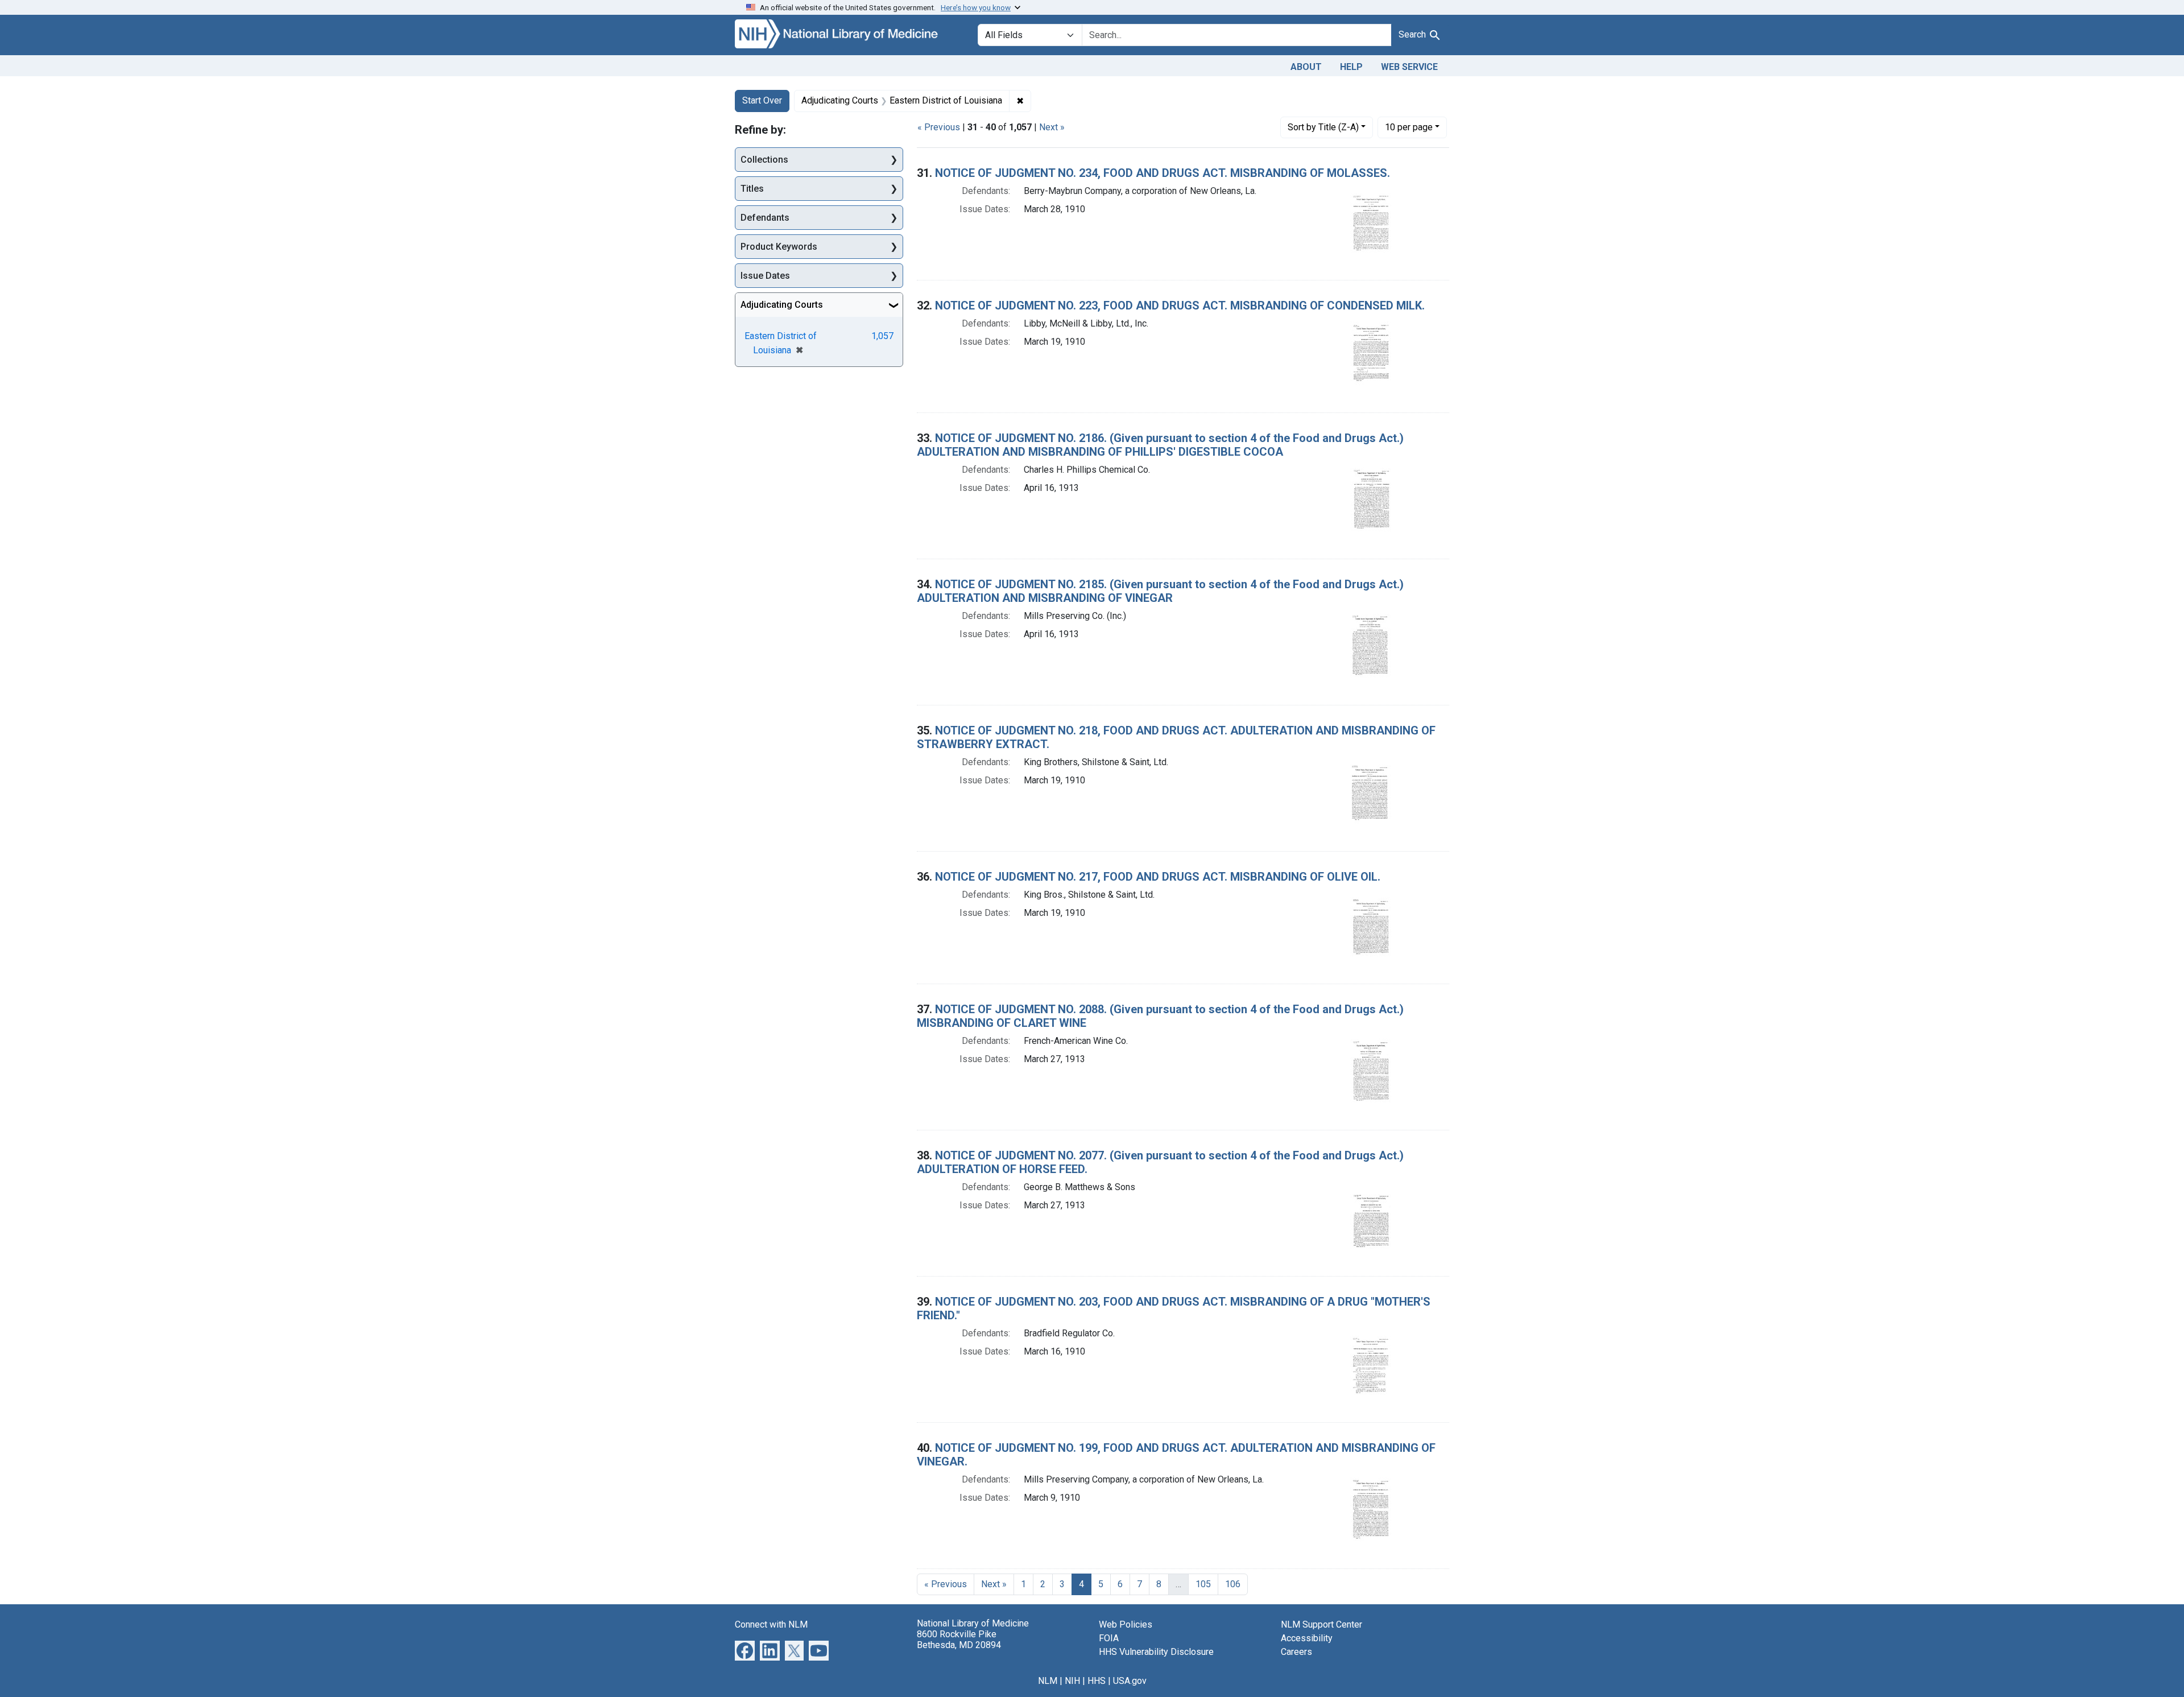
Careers (1296, 1652)
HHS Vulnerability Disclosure (1156, 1652)
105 (1203, 1584)
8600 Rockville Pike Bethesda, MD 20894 (959, 1640)
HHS (1097, 1681)
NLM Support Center (1321, 1624)
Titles (752, 189)
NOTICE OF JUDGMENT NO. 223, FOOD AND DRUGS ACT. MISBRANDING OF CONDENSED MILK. (1180, 305)
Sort (1323, 127)
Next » (1052, 127)
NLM (1048, 1681)
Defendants (765, 218)
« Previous (939, 127)
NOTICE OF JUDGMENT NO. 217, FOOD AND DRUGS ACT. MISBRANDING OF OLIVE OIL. (1158, 877)
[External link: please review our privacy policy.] (745, 1649)
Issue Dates (765, 276)
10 (1409, 127)
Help (1351, 67)
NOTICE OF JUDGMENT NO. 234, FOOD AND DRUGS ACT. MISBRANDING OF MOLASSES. (1163, 173)
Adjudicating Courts (782, 305)
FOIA (1109, 1638)
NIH (1072, 1681)
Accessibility (1307, 1638)
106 (1233, 1584)
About (1306, 67)
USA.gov (1130, 1681)
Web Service (1409, 67)
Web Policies (1126, 1624)
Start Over (762, 100)
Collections (764, 160)
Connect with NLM (771, 1624)
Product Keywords (779, 247)
